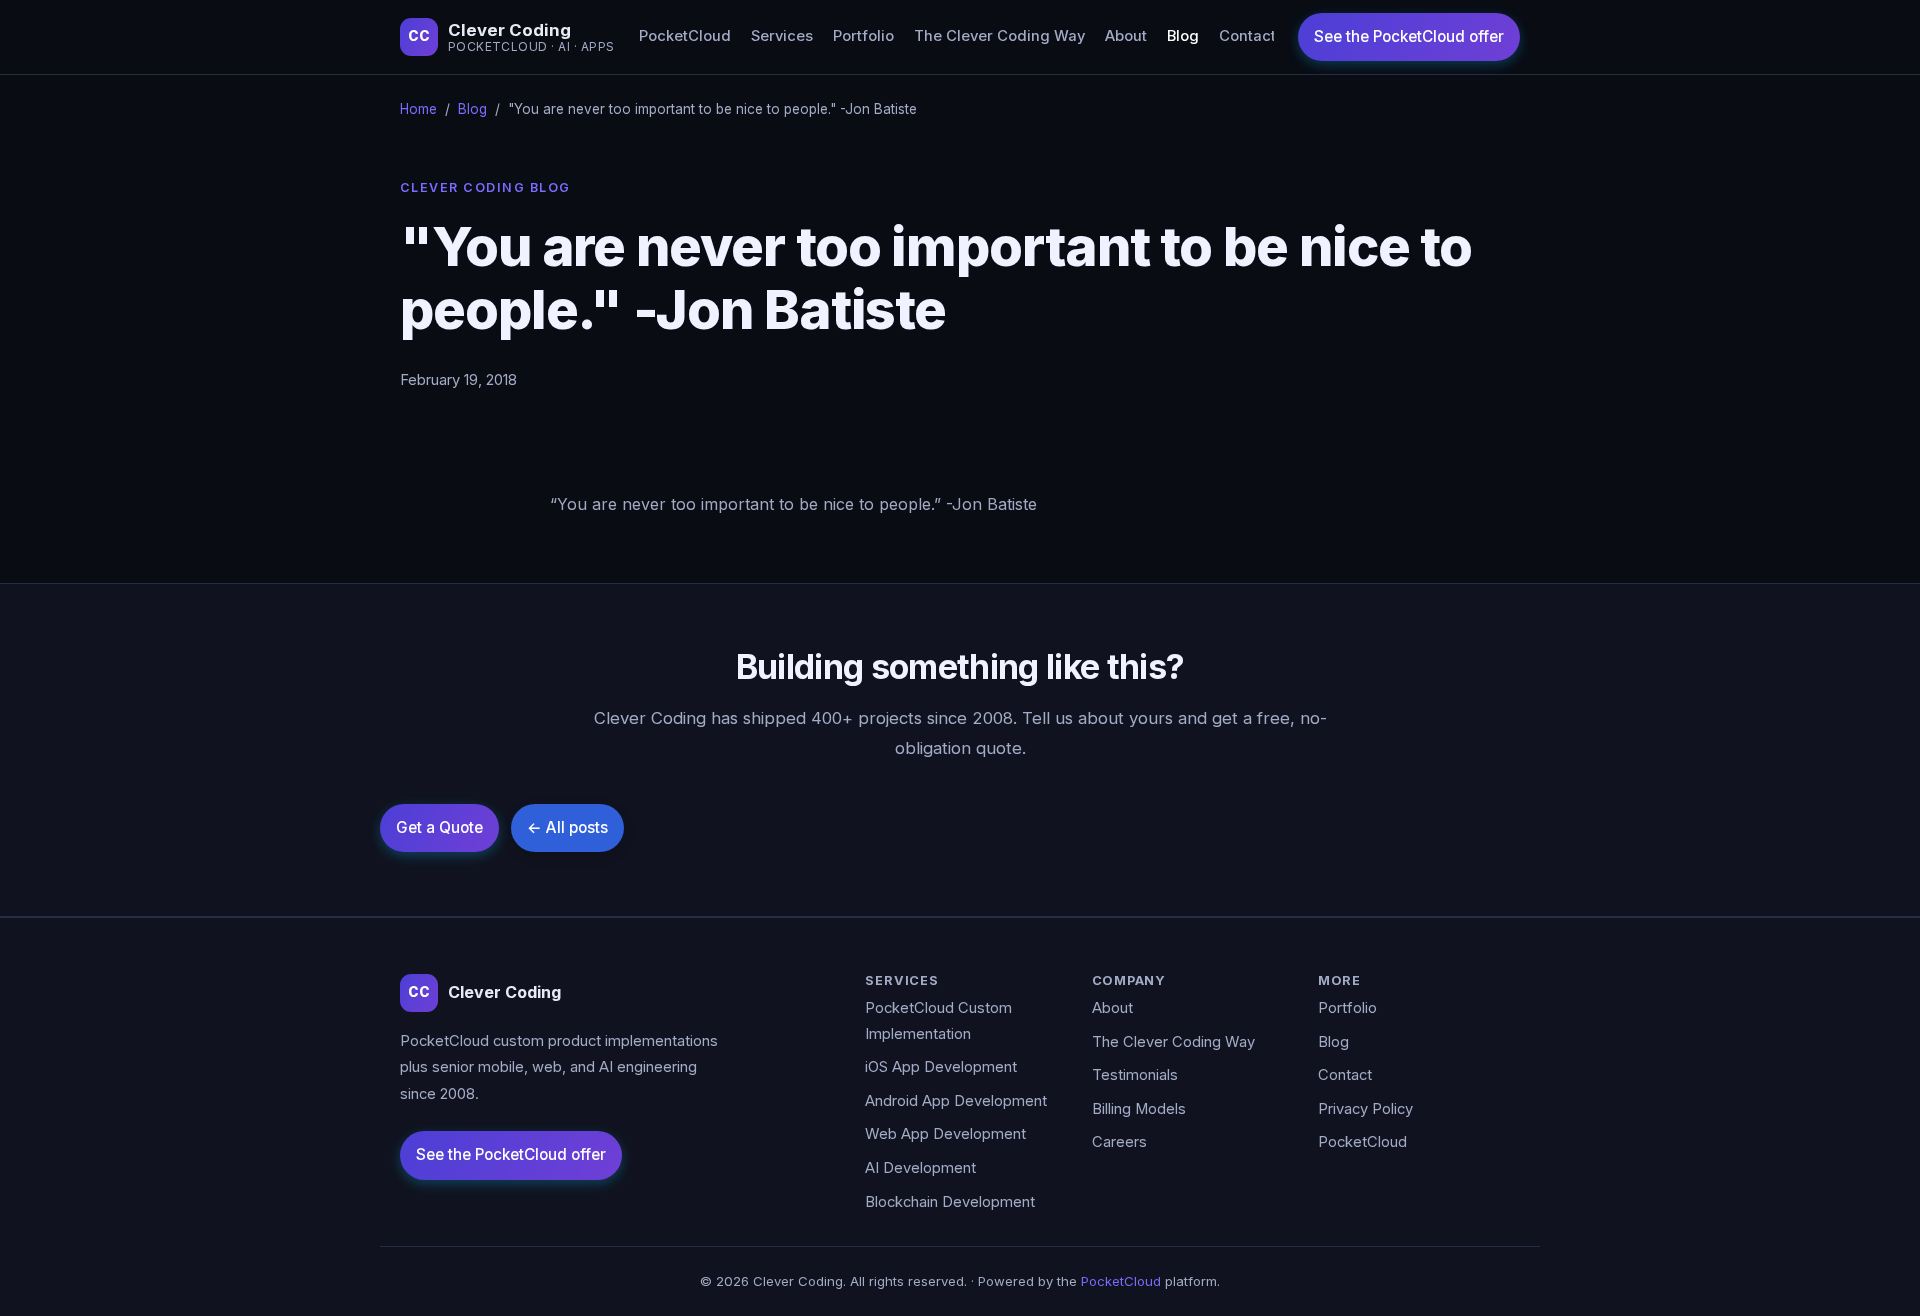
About (1126, 36)
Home (418, 109)
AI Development (920, 1168)
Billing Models (1139, 1109)
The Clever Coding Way (999, 36)
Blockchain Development (950, 1202)
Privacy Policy (1365, 1109)
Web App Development (945, 1134)
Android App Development (956, 1101)
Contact (1247, 36)
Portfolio (863, 36)
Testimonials (1135, 1075)
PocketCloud (685, 36)
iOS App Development (941, 1067)
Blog (1183, 36)
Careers (1119, 1142)
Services (782, 36)
